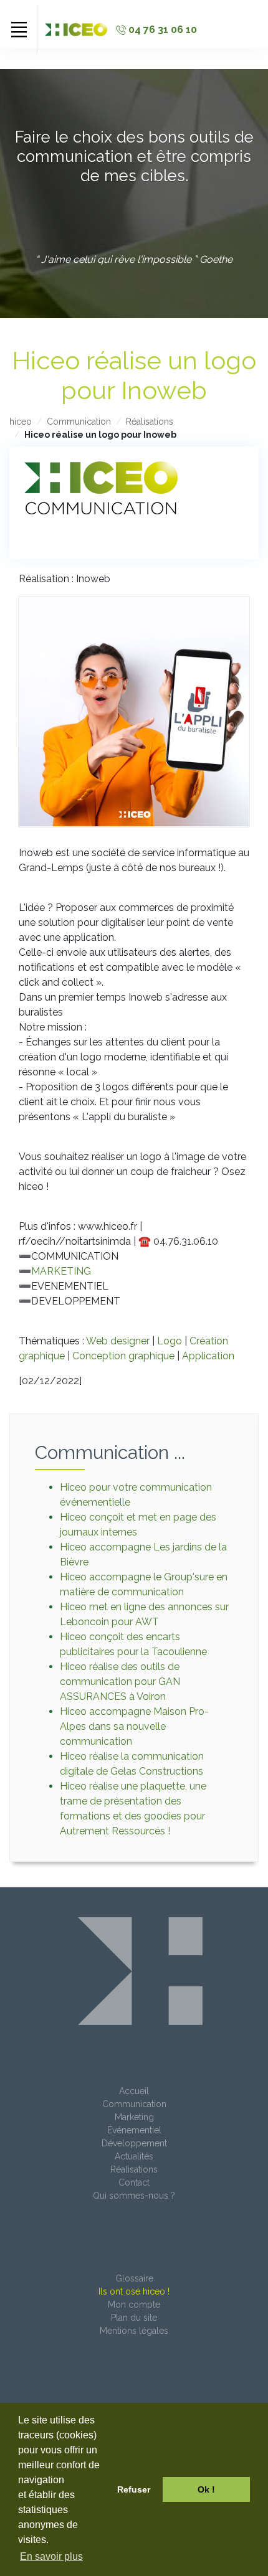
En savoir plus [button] (51, 2556)
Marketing (134, 2117)
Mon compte (134, 2305)
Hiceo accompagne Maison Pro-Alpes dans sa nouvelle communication (134, 1726)
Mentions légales (134, 2331)
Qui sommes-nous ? (134, 2196)
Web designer (118, 1341)
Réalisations (150, 422)
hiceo (21, 422)
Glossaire (134, 2278)
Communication (79, 422)
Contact (134, 2182)
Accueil (134, 2091)
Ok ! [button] (206, 2489)
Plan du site (134, 2318)
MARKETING (61, 1271)
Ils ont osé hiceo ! (134, 2291)
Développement (134, 2143)
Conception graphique (123, 1356)
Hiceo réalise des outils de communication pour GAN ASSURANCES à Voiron (120, 1682)
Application (208, 1356)
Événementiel (134, 2130)
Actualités (134, 2156)
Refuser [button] (134, 2489)
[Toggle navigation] (19, 29)
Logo (170, 1341)
